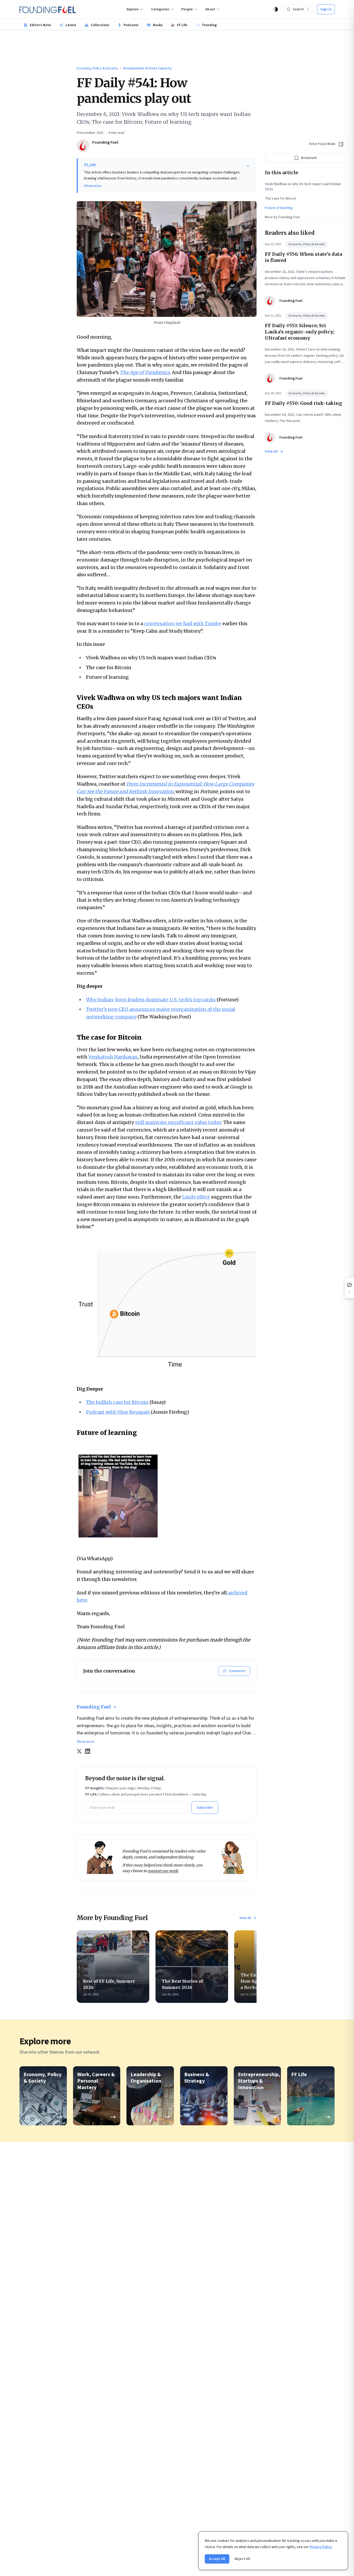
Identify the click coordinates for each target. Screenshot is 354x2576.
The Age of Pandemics (145, 372)
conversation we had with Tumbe (183, 623)
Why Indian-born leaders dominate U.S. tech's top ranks (151, 1000)
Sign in (326, 9)
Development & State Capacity (147, 68)
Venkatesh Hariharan (113, 1057)
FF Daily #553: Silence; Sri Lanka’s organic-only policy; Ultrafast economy (300, 332)
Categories (160, 9)
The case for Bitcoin (281, 199)
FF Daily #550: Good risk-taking (303, 403)
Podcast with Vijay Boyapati (118, 1412)
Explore (133, 9)
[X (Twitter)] (79, 1751)
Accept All (217, 2559)
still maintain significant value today (178, 1122)
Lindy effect (196, 1197)
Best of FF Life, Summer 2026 (109, 1984)
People (187, 9)
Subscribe (205, 1808)
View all (245, 1918)
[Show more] (248, 166)
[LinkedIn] (88, 1751)
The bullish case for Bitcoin (117, 1402)
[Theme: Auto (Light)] (275, 9)
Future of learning (279, 208)
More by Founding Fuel (282, 217)
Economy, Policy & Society (97, 68)
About (210, 9)
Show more (93, 186)
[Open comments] (349, 1288)
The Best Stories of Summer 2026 (182, 1984)
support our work (163, 1871)
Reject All (242, 2559)
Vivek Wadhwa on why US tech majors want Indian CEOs (303, 187)
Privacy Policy (321, 2547)
